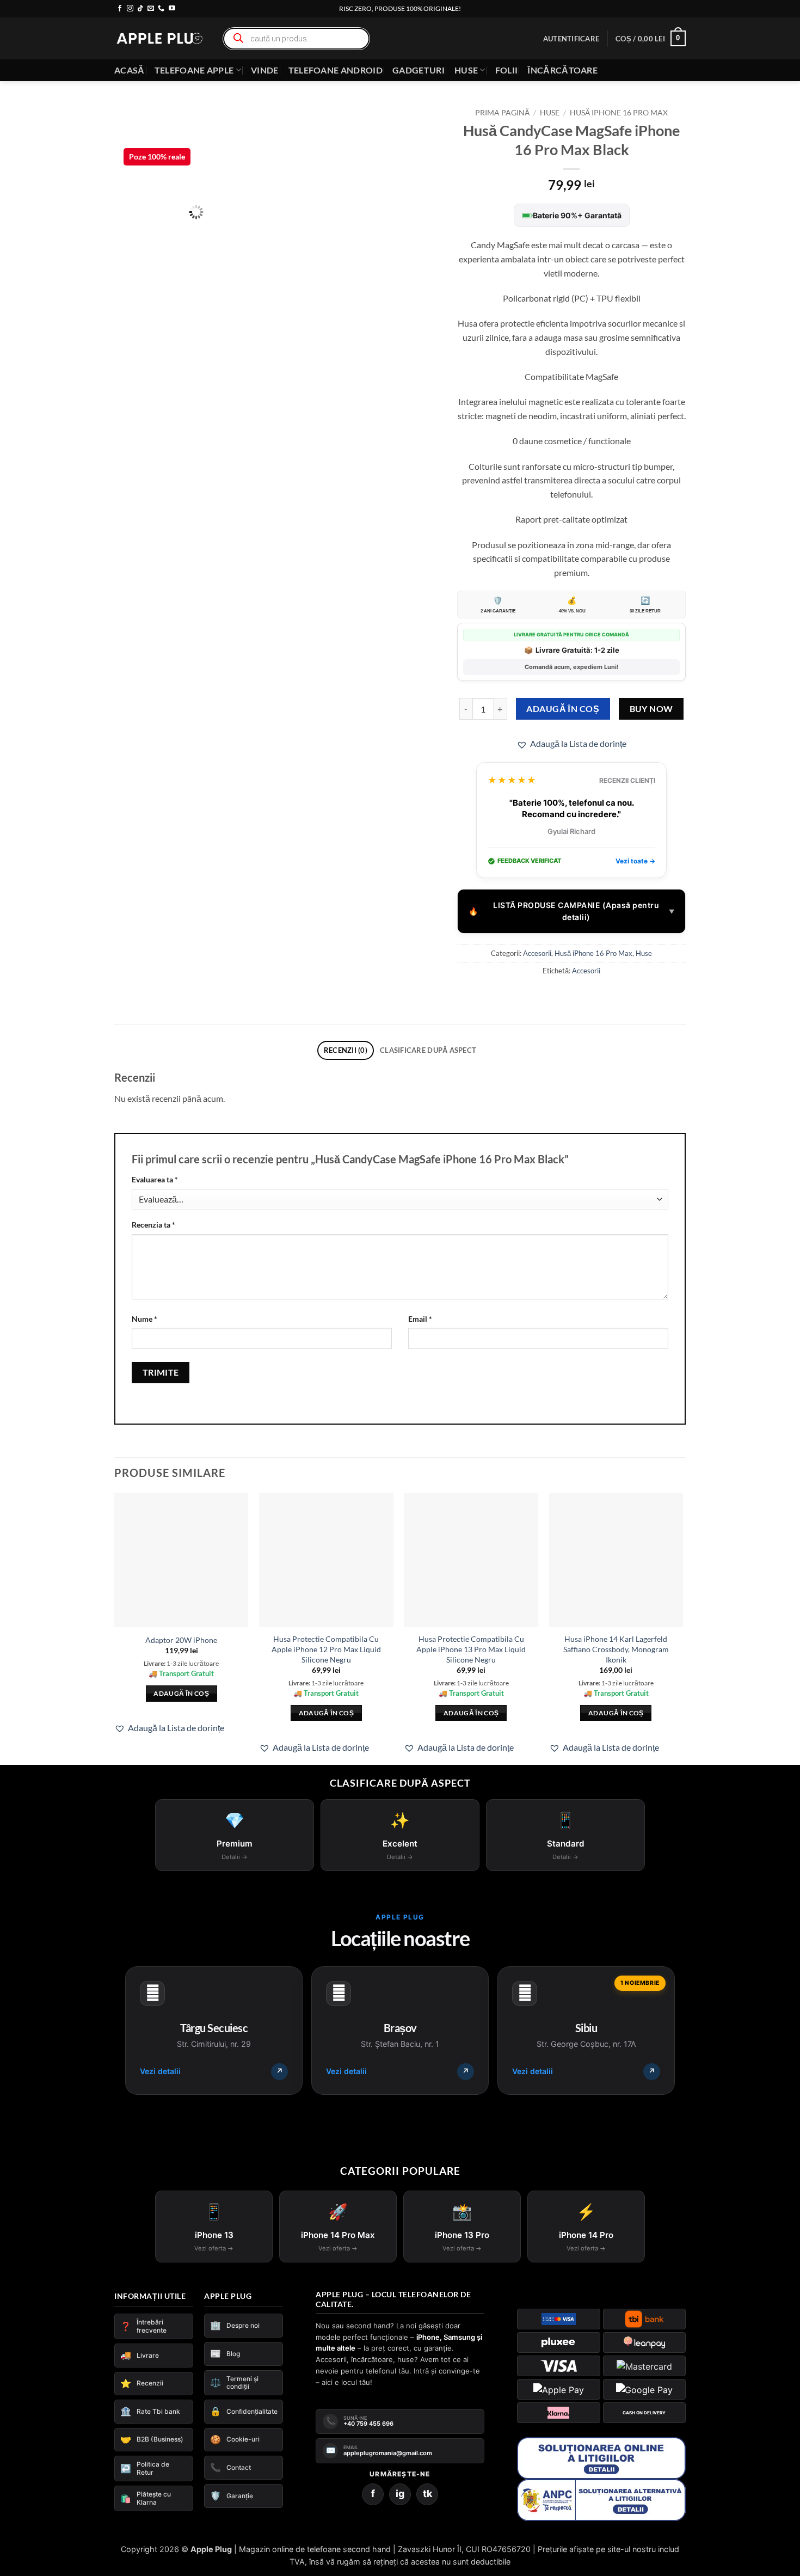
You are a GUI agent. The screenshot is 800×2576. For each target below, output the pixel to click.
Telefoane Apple (194, 70)
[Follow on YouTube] (172, 9)
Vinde (265, 70)
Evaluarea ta (155, 1179)
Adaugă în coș (563, 709)
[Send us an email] (151, 9)
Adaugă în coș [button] (181, 1713)
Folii (507, 70)
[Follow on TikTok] (140, 9)
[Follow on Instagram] (130, 9)
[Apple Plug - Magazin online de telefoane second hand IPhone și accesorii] (159, 38)
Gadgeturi (419, 70)
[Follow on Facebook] (120, 9)
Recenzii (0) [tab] (346, 1050)
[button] (571, 39)
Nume (144, 1319)
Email (420, 1319)
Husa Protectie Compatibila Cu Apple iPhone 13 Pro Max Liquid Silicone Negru (471, 1649)
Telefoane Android (336, 70)
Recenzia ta (153, 1225)
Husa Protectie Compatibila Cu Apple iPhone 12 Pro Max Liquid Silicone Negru (326, 1649)
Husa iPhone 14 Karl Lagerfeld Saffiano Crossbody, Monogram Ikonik (616, 1649)
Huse (466, 70)
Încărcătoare (562, 70)
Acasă (130, 70)
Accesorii (537, 953)
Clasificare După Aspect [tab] (428, 1050)
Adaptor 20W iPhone (181, 1640)
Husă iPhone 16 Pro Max (619, 113)
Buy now (651, 709)
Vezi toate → (635, 861)
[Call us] (161, 9)
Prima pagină (502, 113)
